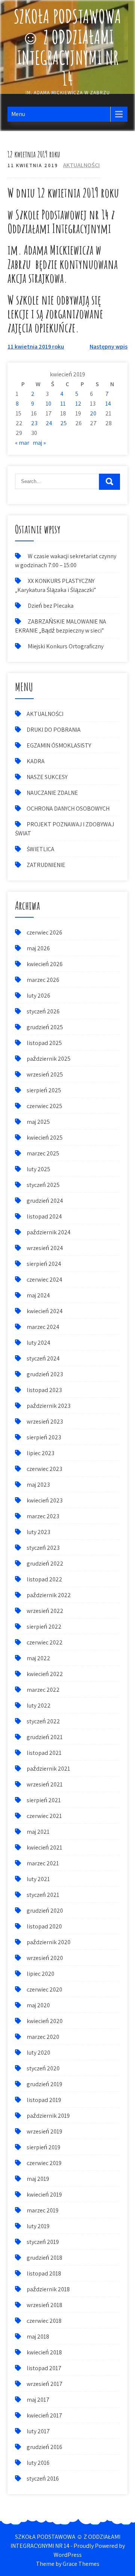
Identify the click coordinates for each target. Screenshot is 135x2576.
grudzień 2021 (45, 1737)
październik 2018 (48, 2289)
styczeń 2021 (43, 1895)
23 (34, 423)
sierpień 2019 (43, 2147)
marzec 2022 (43, 1690)
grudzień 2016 (44, 2447)
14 (108, 404)
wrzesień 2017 (45, 2384)
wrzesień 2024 (45, 1248)
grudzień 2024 (45, 1201)
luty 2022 (39, 1706)
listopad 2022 (44, 1579)
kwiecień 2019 (44, 2195)
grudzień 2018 (44, 2258)
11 (63, 404)
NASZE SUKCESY (47, 777)
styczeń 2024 (43, 1358)
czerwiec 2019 (44, 2163)
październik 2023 (49, 1406)
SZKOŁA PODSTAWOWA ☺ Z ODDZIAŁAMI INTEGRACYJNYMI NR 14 (67, 47)
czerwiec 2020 (44, 1989)
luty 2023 (38, 1532)
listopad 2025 (44, 1043)
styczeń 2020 (43, 2068)
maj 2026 (38, 948)
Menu (18, 114)
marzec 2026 (43, 980)
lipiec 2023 (40, 1453)
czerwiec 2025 (44, 1106)
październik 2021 (48, 1769)
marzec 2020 (43, 2037)
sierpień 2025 (44, 1090)
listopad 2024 (44, 1216)
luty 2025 (38, 1169)
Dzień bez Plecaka (51, 606)
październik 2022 (49, 1595)
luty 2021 (38, 1879)
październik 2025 (49, 1059)
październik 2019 (48, 2116)
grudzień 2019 (44, 2084)
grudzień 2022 (45, 1564)
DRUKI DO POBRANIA (54, 730)
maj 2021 (38, 1832)
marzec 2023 (43, 1516)
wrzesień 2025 (45, 1074)
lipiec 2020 (40, 1974)
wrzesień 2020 (45, 1958)
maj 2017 (38, 2400)
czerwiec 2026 (44, 932)
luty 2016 (38, 2463)
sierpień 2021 (44, 1800)
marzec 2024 (43, 1327)
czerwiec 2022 (45, 1642)
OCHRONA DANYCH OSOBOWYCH (68, 809)
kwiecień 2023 (45, 1500)
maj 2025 (38, 1122)
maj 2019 (38, 2179)
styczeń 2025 (43, 1185)
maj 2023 (38, 1485)
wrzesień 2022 (45, 1611)
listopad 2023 (44, 1390)
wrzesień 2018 (44, 2305)
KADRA (36, 761)
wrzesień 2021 (45, 1784)
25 (64, 423)
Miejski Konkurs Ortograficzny (66, 646)
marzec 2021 (43, 1863)
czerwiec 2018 (44, 2321)
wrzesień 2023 (45, 1422)
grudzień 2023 (45, 1374)
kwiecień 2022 (45, 1674)
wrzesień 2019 (44, 2131)
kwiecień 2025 (45, 1138)
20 (93, 413)
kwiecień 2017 (44, 2415)
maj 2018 (38, 2337)
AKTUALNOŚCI (81, 165)
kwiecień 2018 (44, 2352)
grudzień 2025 (45, 1027)
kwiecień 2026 (45, 964)
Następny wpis (109, 347)
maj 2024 (38, 1295)
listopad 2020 (44, 1926)
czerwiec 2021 (44, 1816)
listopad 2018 (44, 2273)
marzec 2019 (43, 2210)
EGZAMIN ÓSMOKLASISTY (59, 745)
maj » (39, 443)
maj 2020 (38, 2005)
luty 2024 (38, 1343)
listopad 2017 (44, 2368)
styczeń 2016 (43, 2479)
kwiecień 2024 (45, 1311)
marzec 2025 (43, 1153)
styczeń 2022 (43, 1721)
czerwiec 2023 (44, 1469)
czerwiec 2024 (44, 1280)
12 (78, 404)
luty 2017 (38, 2431)
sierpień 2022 (44, 1627)
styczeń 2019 (43, 2242)
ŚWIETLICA (40, 849)
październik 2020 (49, 1942)
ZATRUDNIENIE (46, 865)
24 (49, 423)
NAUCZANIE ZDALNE (52, 793)
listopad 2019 (44, 2100)
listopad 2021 (44, 1753)
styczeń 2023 (43, 1548)
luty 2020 (38, 2053)
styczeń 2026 (43, 1011)
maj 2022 (38, 1658)
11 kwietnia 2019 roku (36, 347)
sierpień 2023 (44, 1437)
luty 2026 (38, 996)
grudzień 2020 (45, 1911)
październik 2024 (49, 1232)
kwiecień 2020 (45, 2021)
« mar (22, 443)
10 (49, 404)
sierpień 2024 (44, 1264)
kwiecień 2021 (44, 1847)
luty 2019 (38, 2226)
